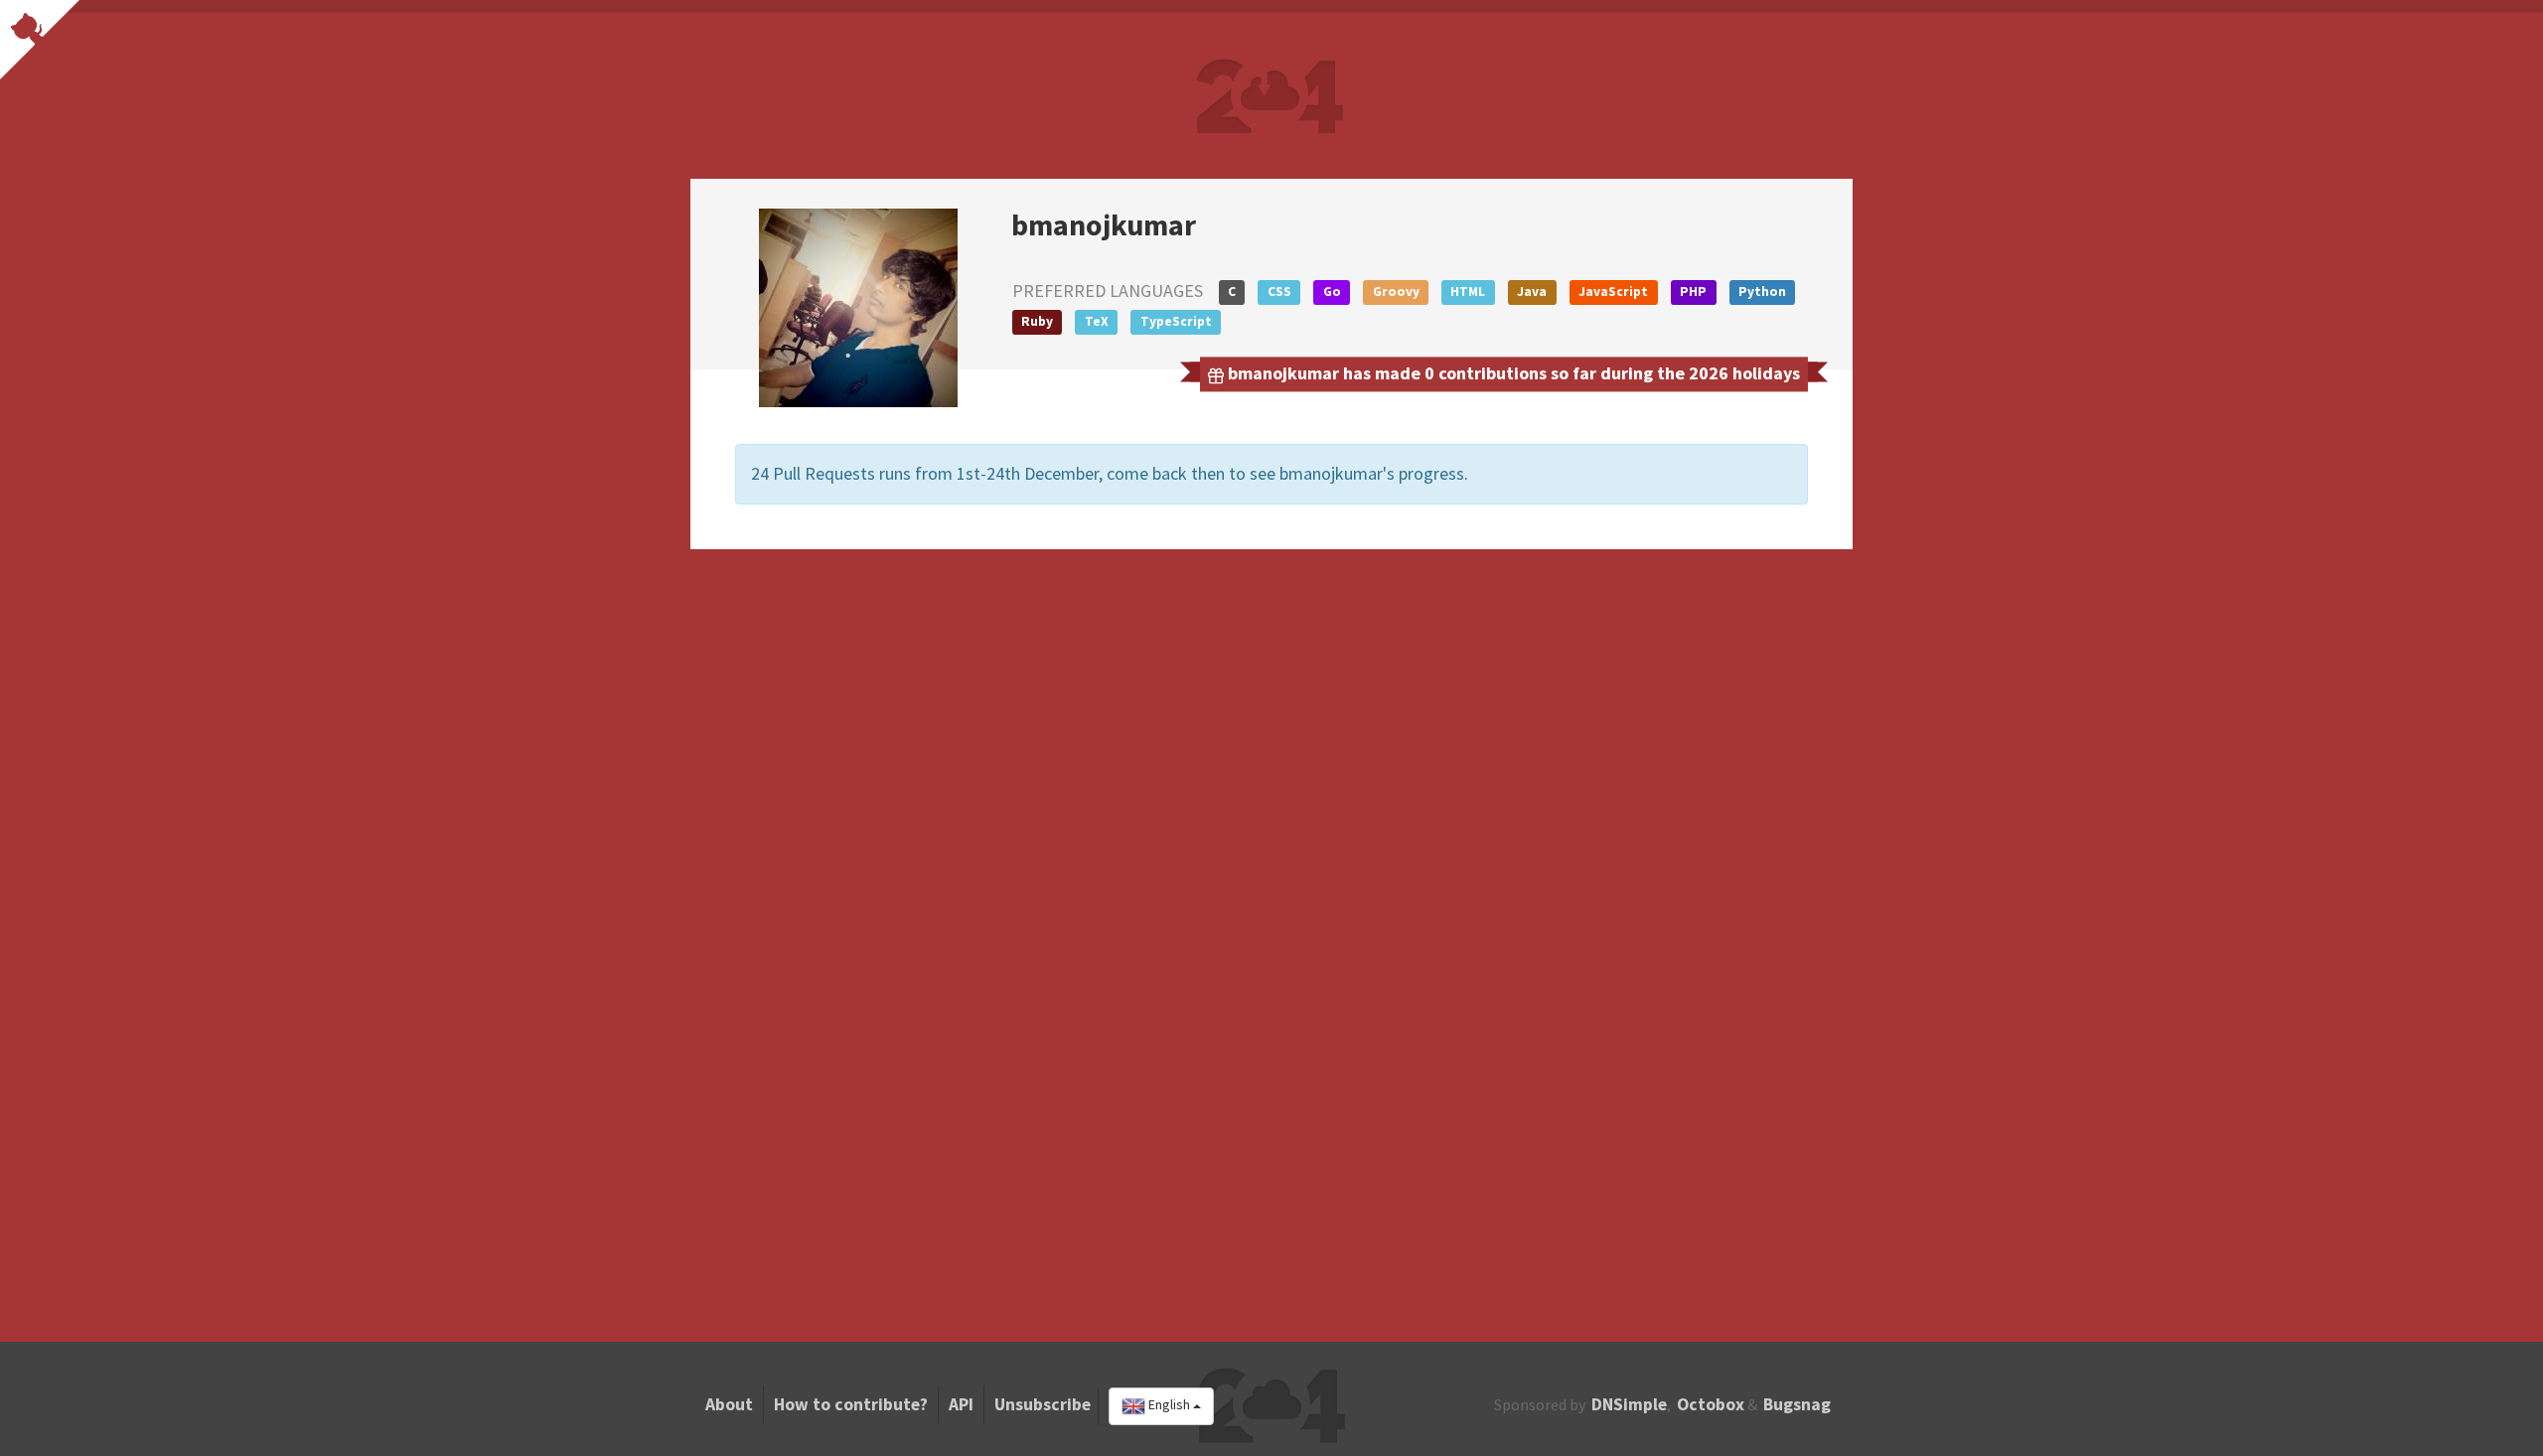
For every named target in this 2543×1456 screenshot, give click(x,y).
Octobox (1711, 1404)
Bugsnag (1797, 1404)
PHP (1693, 291)
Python (1762, 291)
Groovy (1396, 291)
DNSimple (1629, 1404)
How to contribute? (851, 1404)
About (729, 1404)
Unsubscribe (1043, 1404)
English (1169, 1405)
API (961, 1404)
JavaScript (1613, 291)
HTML (1468, 291)
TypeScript (1176, 321)
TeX (1097, 321)
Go (1332, 291)
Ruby (1037, 321)
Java (1532, 291)
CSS (1279, 291)
